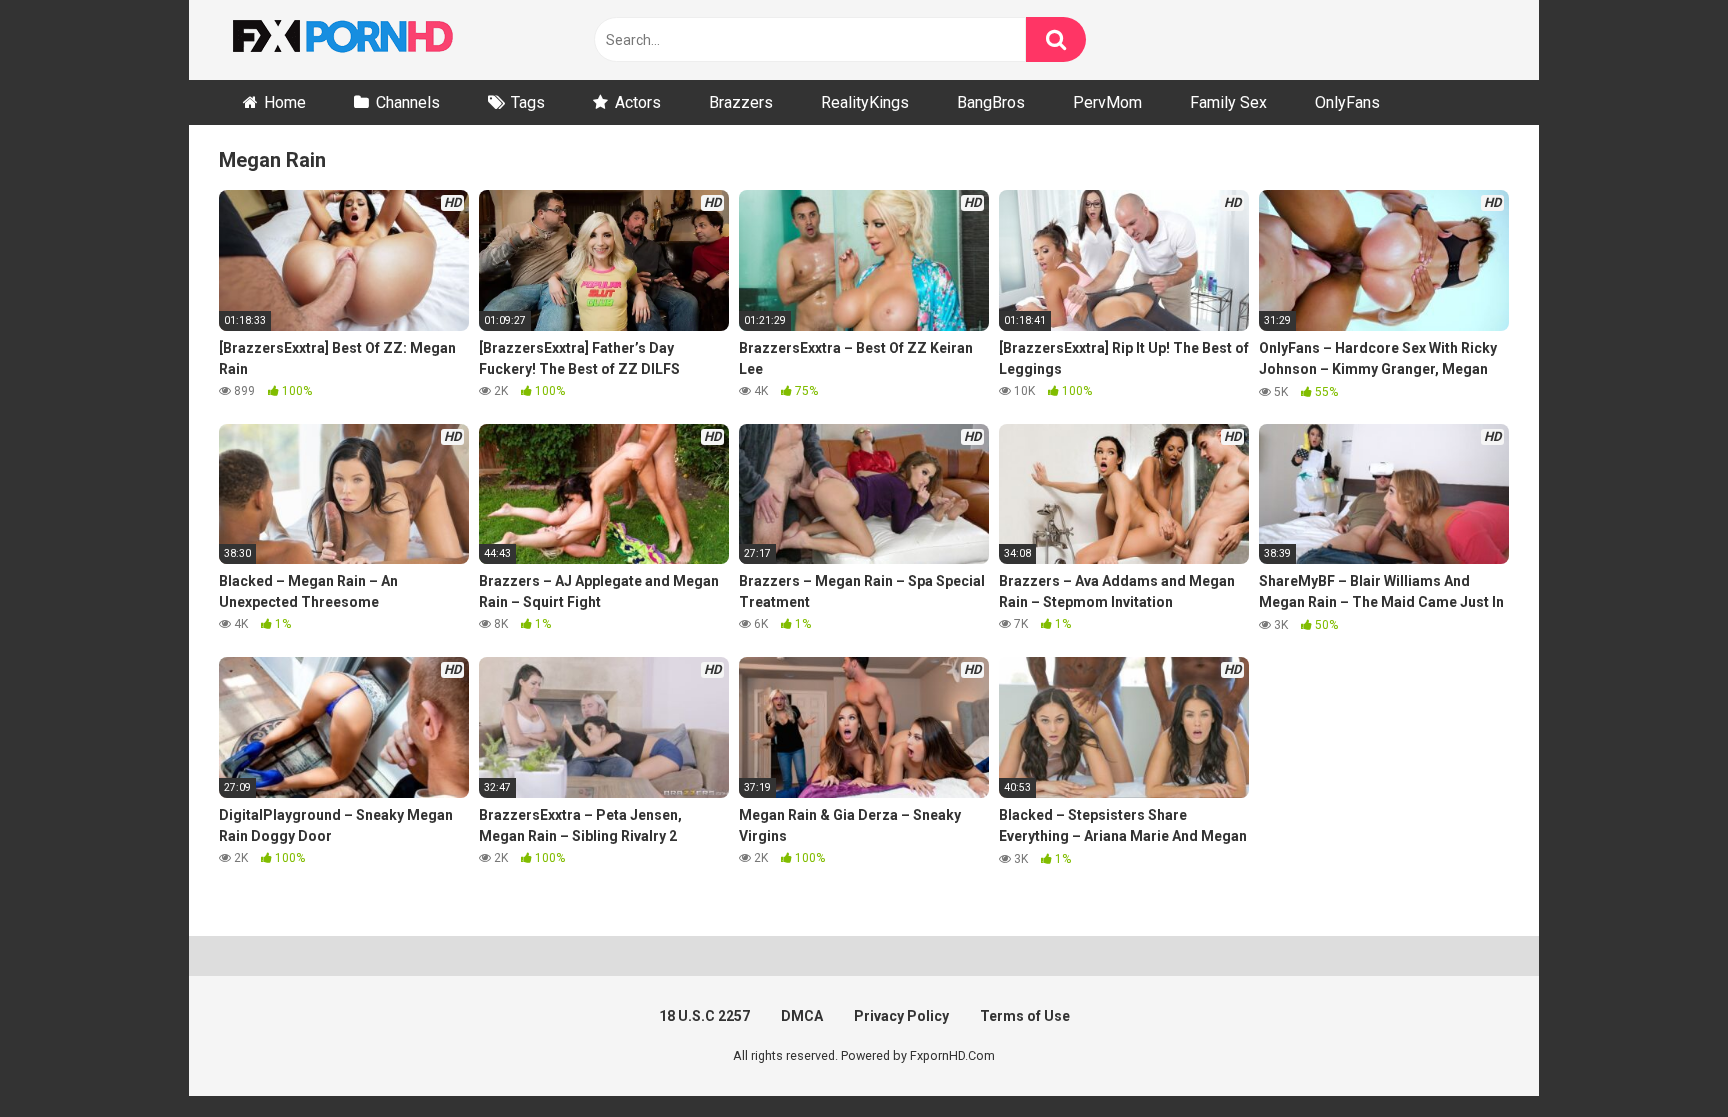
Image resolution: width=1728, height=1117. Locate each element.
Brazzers (741, 102)
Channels (408, 102)
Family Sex (1228, 102)
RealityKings (865, 102)
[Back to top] (1661, 1056)
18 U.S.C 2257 (704, 1016)
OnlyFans (1347, 102)
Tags (528, 102)
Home (285, 102)
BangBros (991, 102)
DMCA (802, 1016)
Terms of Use (1025, 1016)
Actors (638, 102)
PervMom (1107, 102)
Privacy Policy (901, 1016)
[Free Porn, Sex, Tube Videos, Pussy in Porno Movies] (369, 40)
